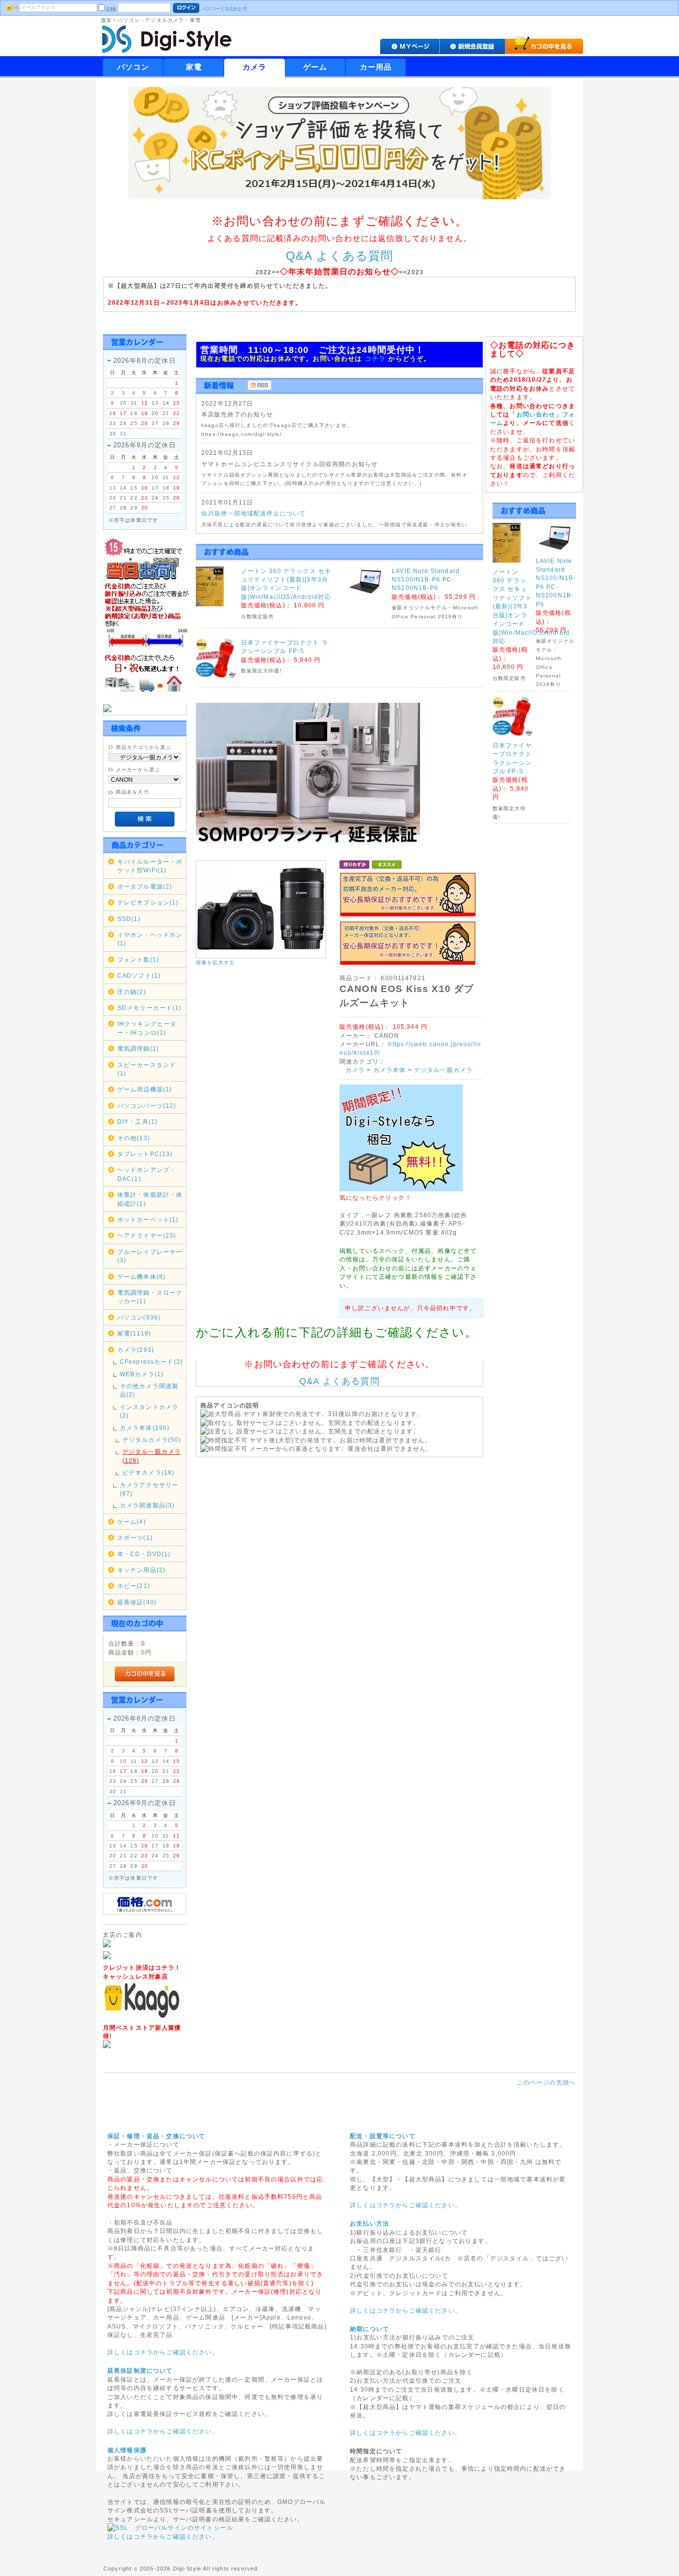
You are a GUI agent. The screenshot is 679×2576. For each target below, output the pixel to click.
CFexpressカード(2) (151, 1362)
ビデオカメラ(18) (149, 1472)
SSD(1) (129, 919)
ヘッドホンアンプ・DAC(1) (147, 1174)
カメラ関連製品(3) (147, 1505)
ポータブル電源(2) (145, 886)
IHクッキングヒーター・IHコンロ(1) (147, 1028)
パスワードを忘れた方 (224, 9)
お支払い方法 (370, 2223)
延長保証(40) (137, 1602)
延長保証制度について (140, 2370)
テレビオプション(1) (148, 902)
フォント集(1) (138, 959)
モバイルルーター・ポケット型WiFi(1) (150, 866)
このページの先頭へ (546, 2082)
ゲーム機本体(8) (141, 1277)
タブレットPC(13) (145, 1154)
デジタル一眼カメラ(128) (152, 1456)
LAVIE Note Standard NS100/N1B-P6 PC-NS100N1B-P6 (426, 580)
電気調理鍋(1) (138, 1048)
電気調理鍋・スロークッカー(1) (150, 1297)
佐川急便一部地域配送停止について (254, 513)
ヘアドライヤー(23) (147, 1235)
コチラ (376, 359)
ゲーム (315, 67)
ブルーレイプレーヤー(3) (150, 1256)
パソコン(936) (139, 1317)
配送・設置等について (383, 2136)
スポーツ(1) (135, 1537)
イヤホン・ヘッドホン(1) (150, 939)
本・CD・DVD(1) (144, 1554)
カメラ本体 (390, 1070)
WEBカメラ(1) (142, 1374)
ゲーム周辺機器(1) (145, 1089)
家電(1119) (134, 1333)
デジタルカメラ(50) (152, 1440)
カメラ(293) (136, 1350)
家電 (194, 67)
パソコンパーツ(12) (147, 1106)
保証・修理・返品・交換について (156, 2136)
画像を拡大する (215, 962)
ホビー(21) (134, 1586)
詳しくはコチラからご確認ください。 (163, 2352)
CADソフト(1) (139, 975)
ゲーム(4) (132, 1522)
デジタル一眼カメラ (443, 1070)
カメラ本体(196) (145, 1428)
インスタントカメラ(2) (149, 1411)
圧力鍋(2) (132, 992)
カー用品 (376, 67)
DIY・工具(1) (137, 1122)
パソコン (133, 67)
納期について (370, 2329)
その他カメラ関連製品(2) (149, 1390)
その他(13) (134, 1138)
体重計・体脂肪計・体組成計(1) (150, 1199)
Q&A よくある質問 (340, 256)
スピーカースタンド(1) (147, 1069)
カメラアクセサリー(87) (149, 1489)
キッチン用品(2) (141, 1570)
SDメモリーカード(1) (150, 1008)
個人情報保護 (127, 2450)
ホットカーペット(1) (148, 1219)
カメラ (255, 67)
